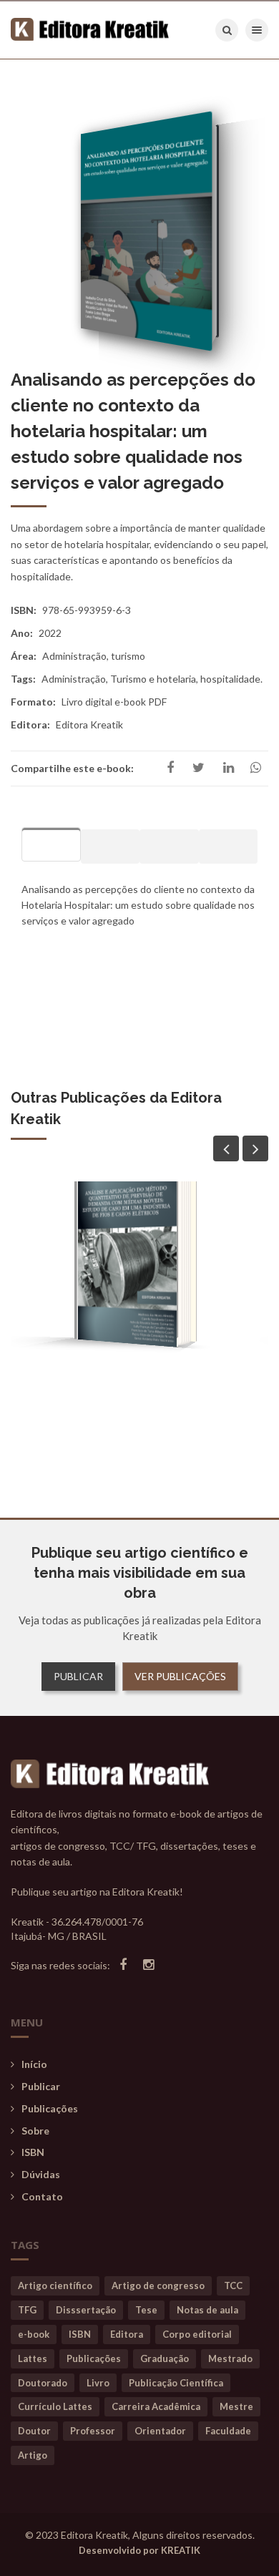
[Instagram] (148, 1965)
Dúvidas (41, 2174)
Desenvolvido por (139, 2550)
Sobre (35, 2131)
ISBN (33, 2152)
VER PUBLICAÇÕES (180, 1676)
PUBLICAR (78, 1676)
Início (34, 2064)
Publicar (41, 2086)
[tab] (51, 844)
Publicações (50, 2108)
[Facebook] (123, 1965)
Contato (42, 2196)
